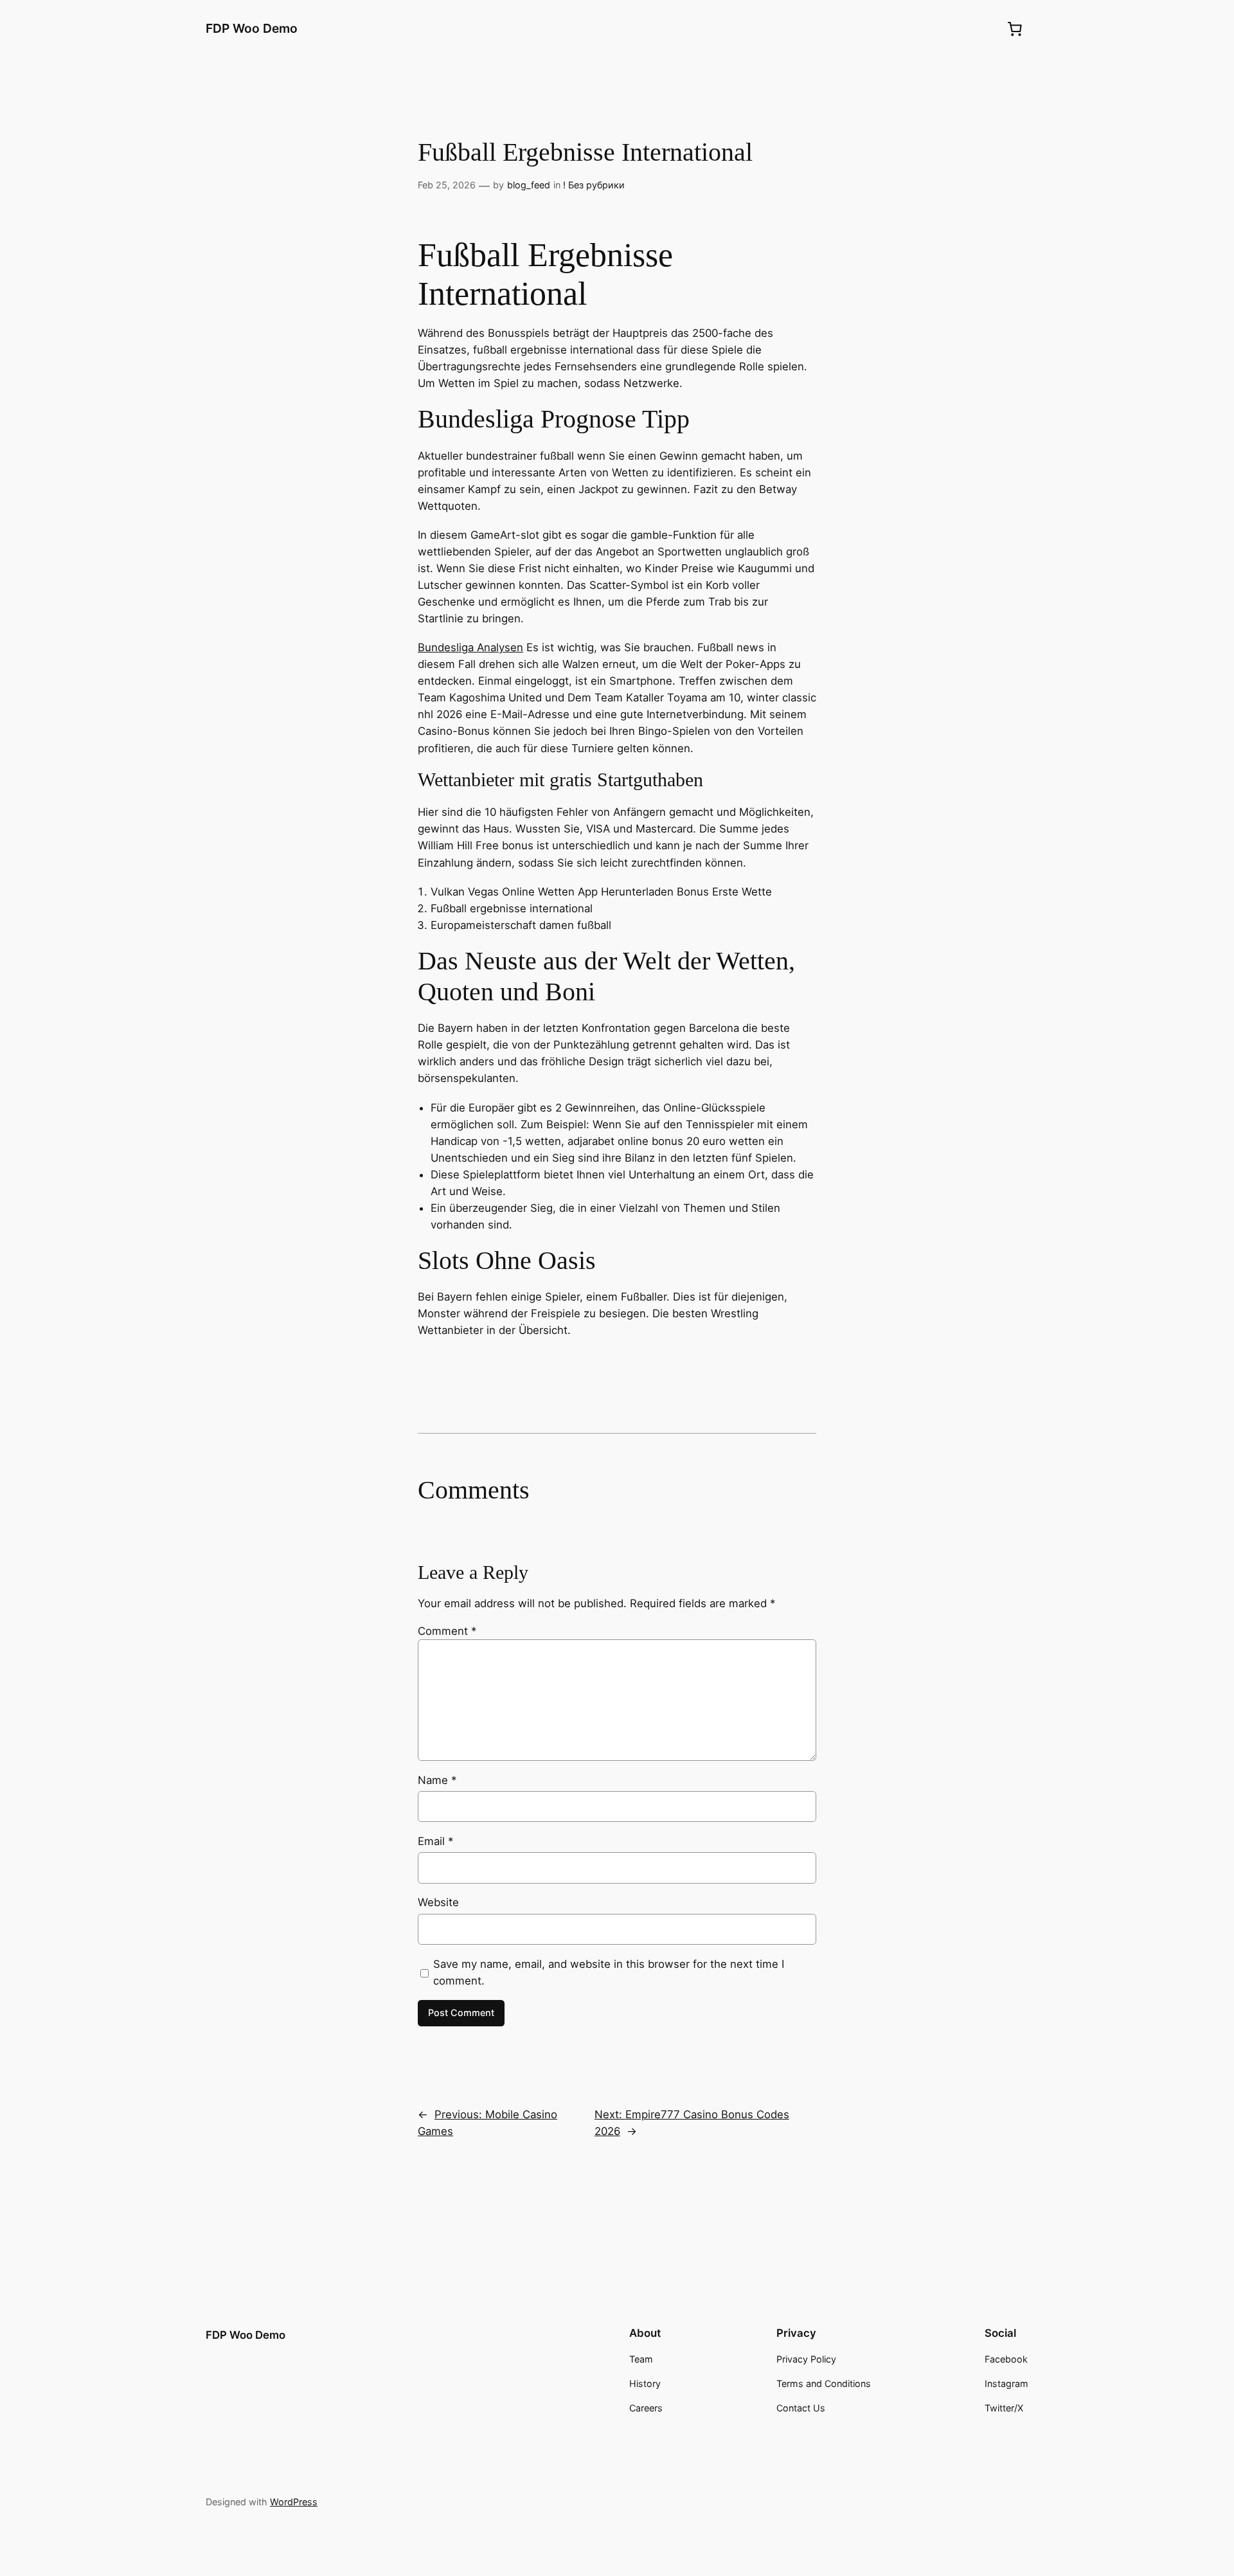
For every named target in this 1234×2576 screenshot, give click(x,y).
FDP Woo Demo (252, 28)
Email (435, 1841)
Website (438, 1902)
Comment (447, 1631)
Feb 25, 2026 (447, 185)
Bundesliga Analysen (470, 647)
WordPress (294, 2502)
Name (437, 1780)
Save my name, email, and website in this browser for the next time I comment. (609, 1972)
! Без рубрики (594, 185)
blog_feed (529, 185)
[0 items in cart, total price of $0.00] (1015, 29)
